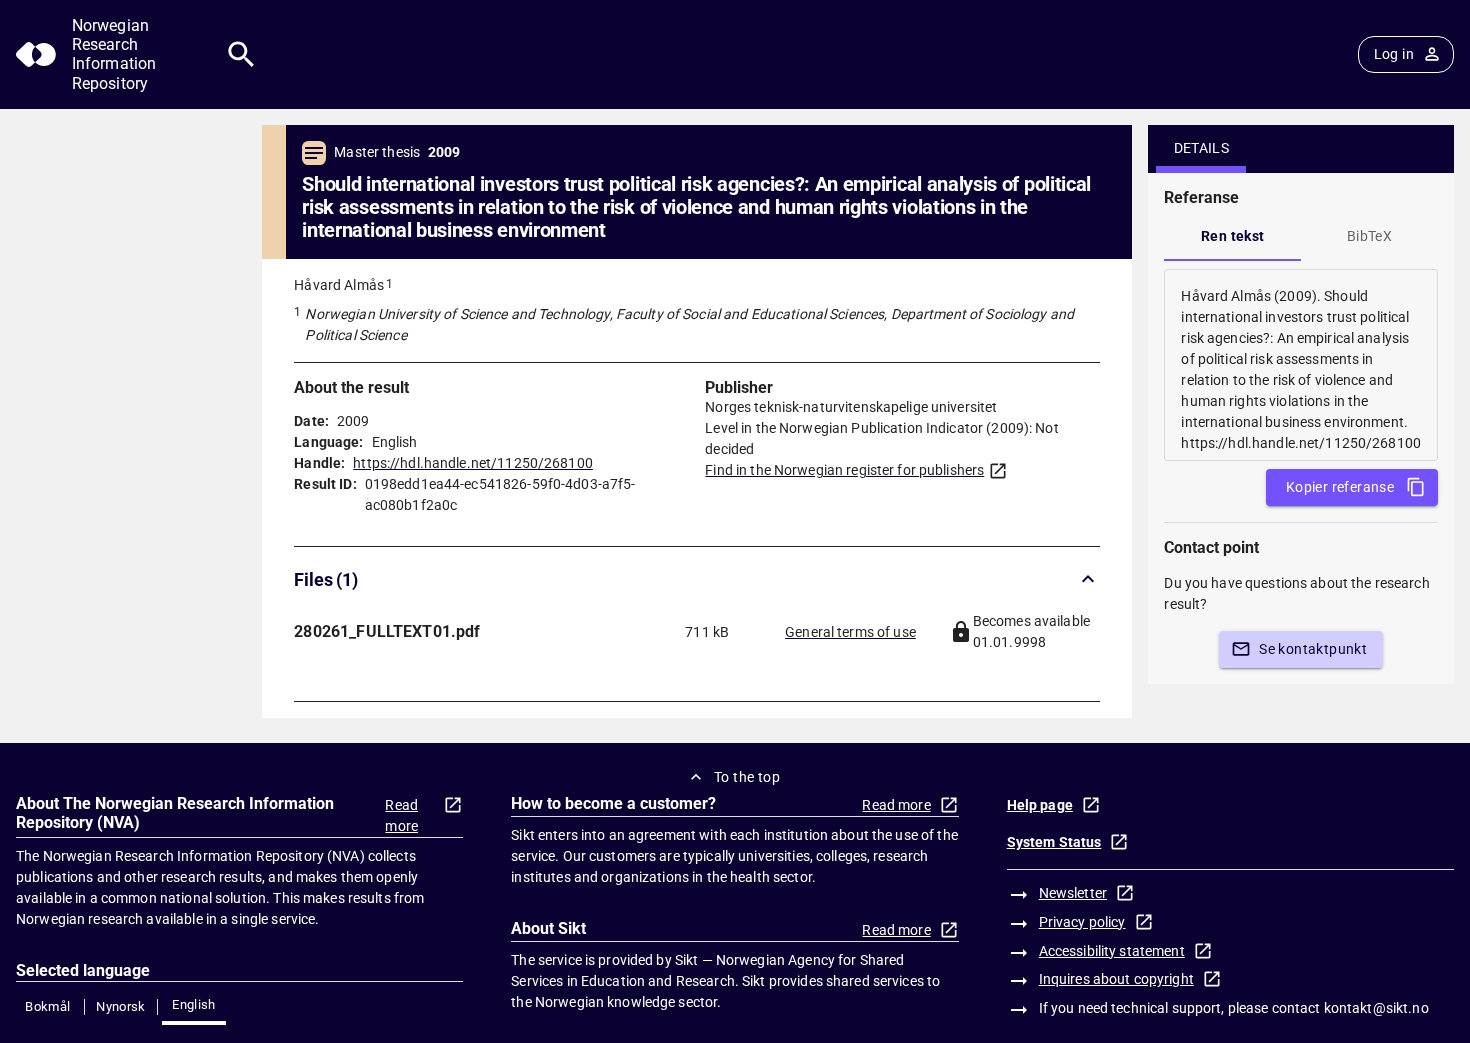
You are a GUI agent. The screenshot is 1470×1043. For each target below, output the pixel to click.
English (194, 1004)
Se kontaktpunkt (1313, 649)
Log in (1394, 54)
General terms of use (850, 632)
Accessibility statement (1112, 951)
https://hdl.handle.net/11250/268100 (473, 463)
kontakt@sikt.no (1376, 1008)
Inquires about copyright (1116, 979)
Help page (1040, 805)
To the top (747, 777)
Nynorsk (121, 1006)
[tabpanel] (1301, 365)
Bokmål (47, 1006)
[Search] (241, 54)
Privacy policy (1082, 922)
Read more (401, 815)
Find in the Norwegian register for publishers (844, 470)
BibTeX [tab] (1369, 236)
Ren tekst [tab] (1233, 236)
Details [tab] (1202, 148)
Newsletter (1073, 893)
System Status (1054, 842)
